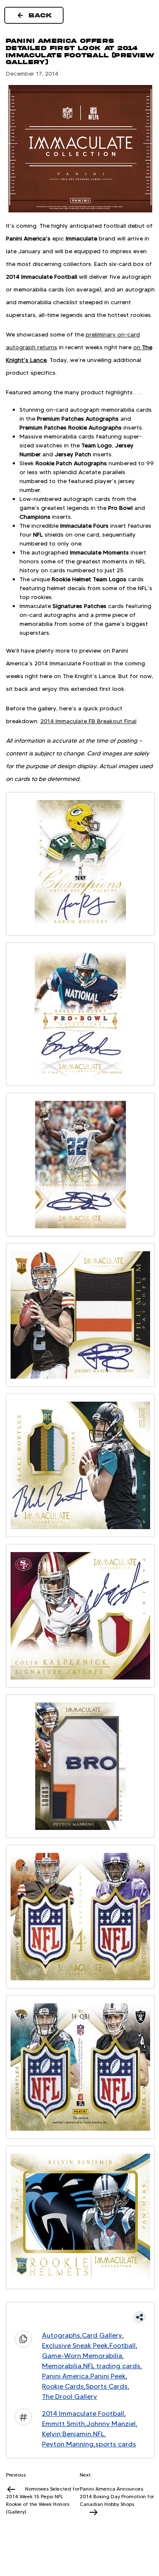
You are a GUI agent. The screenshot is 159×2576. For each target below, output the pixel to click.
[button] (80, 2317)
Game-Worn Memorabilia (82, 2356)
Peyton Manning (68, 2444)
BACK (41, 15)
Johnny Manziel (111, 2424)
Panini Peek (108, 2376)
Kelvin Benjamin (67, 2434)
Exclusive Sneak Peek (75, 2346)
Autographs (61, 2335)
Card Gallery (102, 2335)
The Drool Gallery (70, 2396)
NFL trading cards (112, 2366)
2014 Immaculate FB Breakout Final (88, 721)
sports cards (116, 2444)
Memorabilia (62, 2366)
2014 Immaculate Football (83, 2413)
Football (123, 2346)
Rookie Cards (63, 2386)
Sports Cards (107, 2386)
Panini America (65, 2376)
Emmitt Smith (63, 2424)
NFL (99, 2434)
